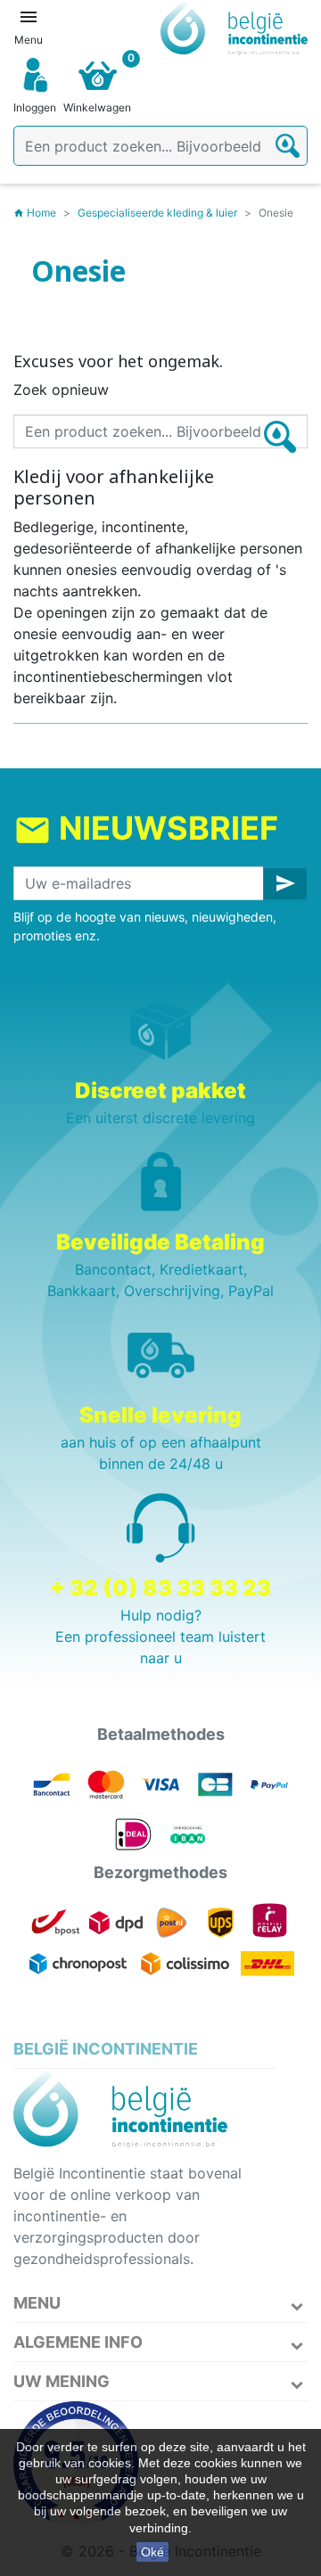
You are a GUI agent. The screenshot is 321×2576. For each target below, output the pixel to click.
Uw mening (62, 2381)
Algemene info (78, 2342)
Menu (37, 2303)
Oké (152, 2552)
